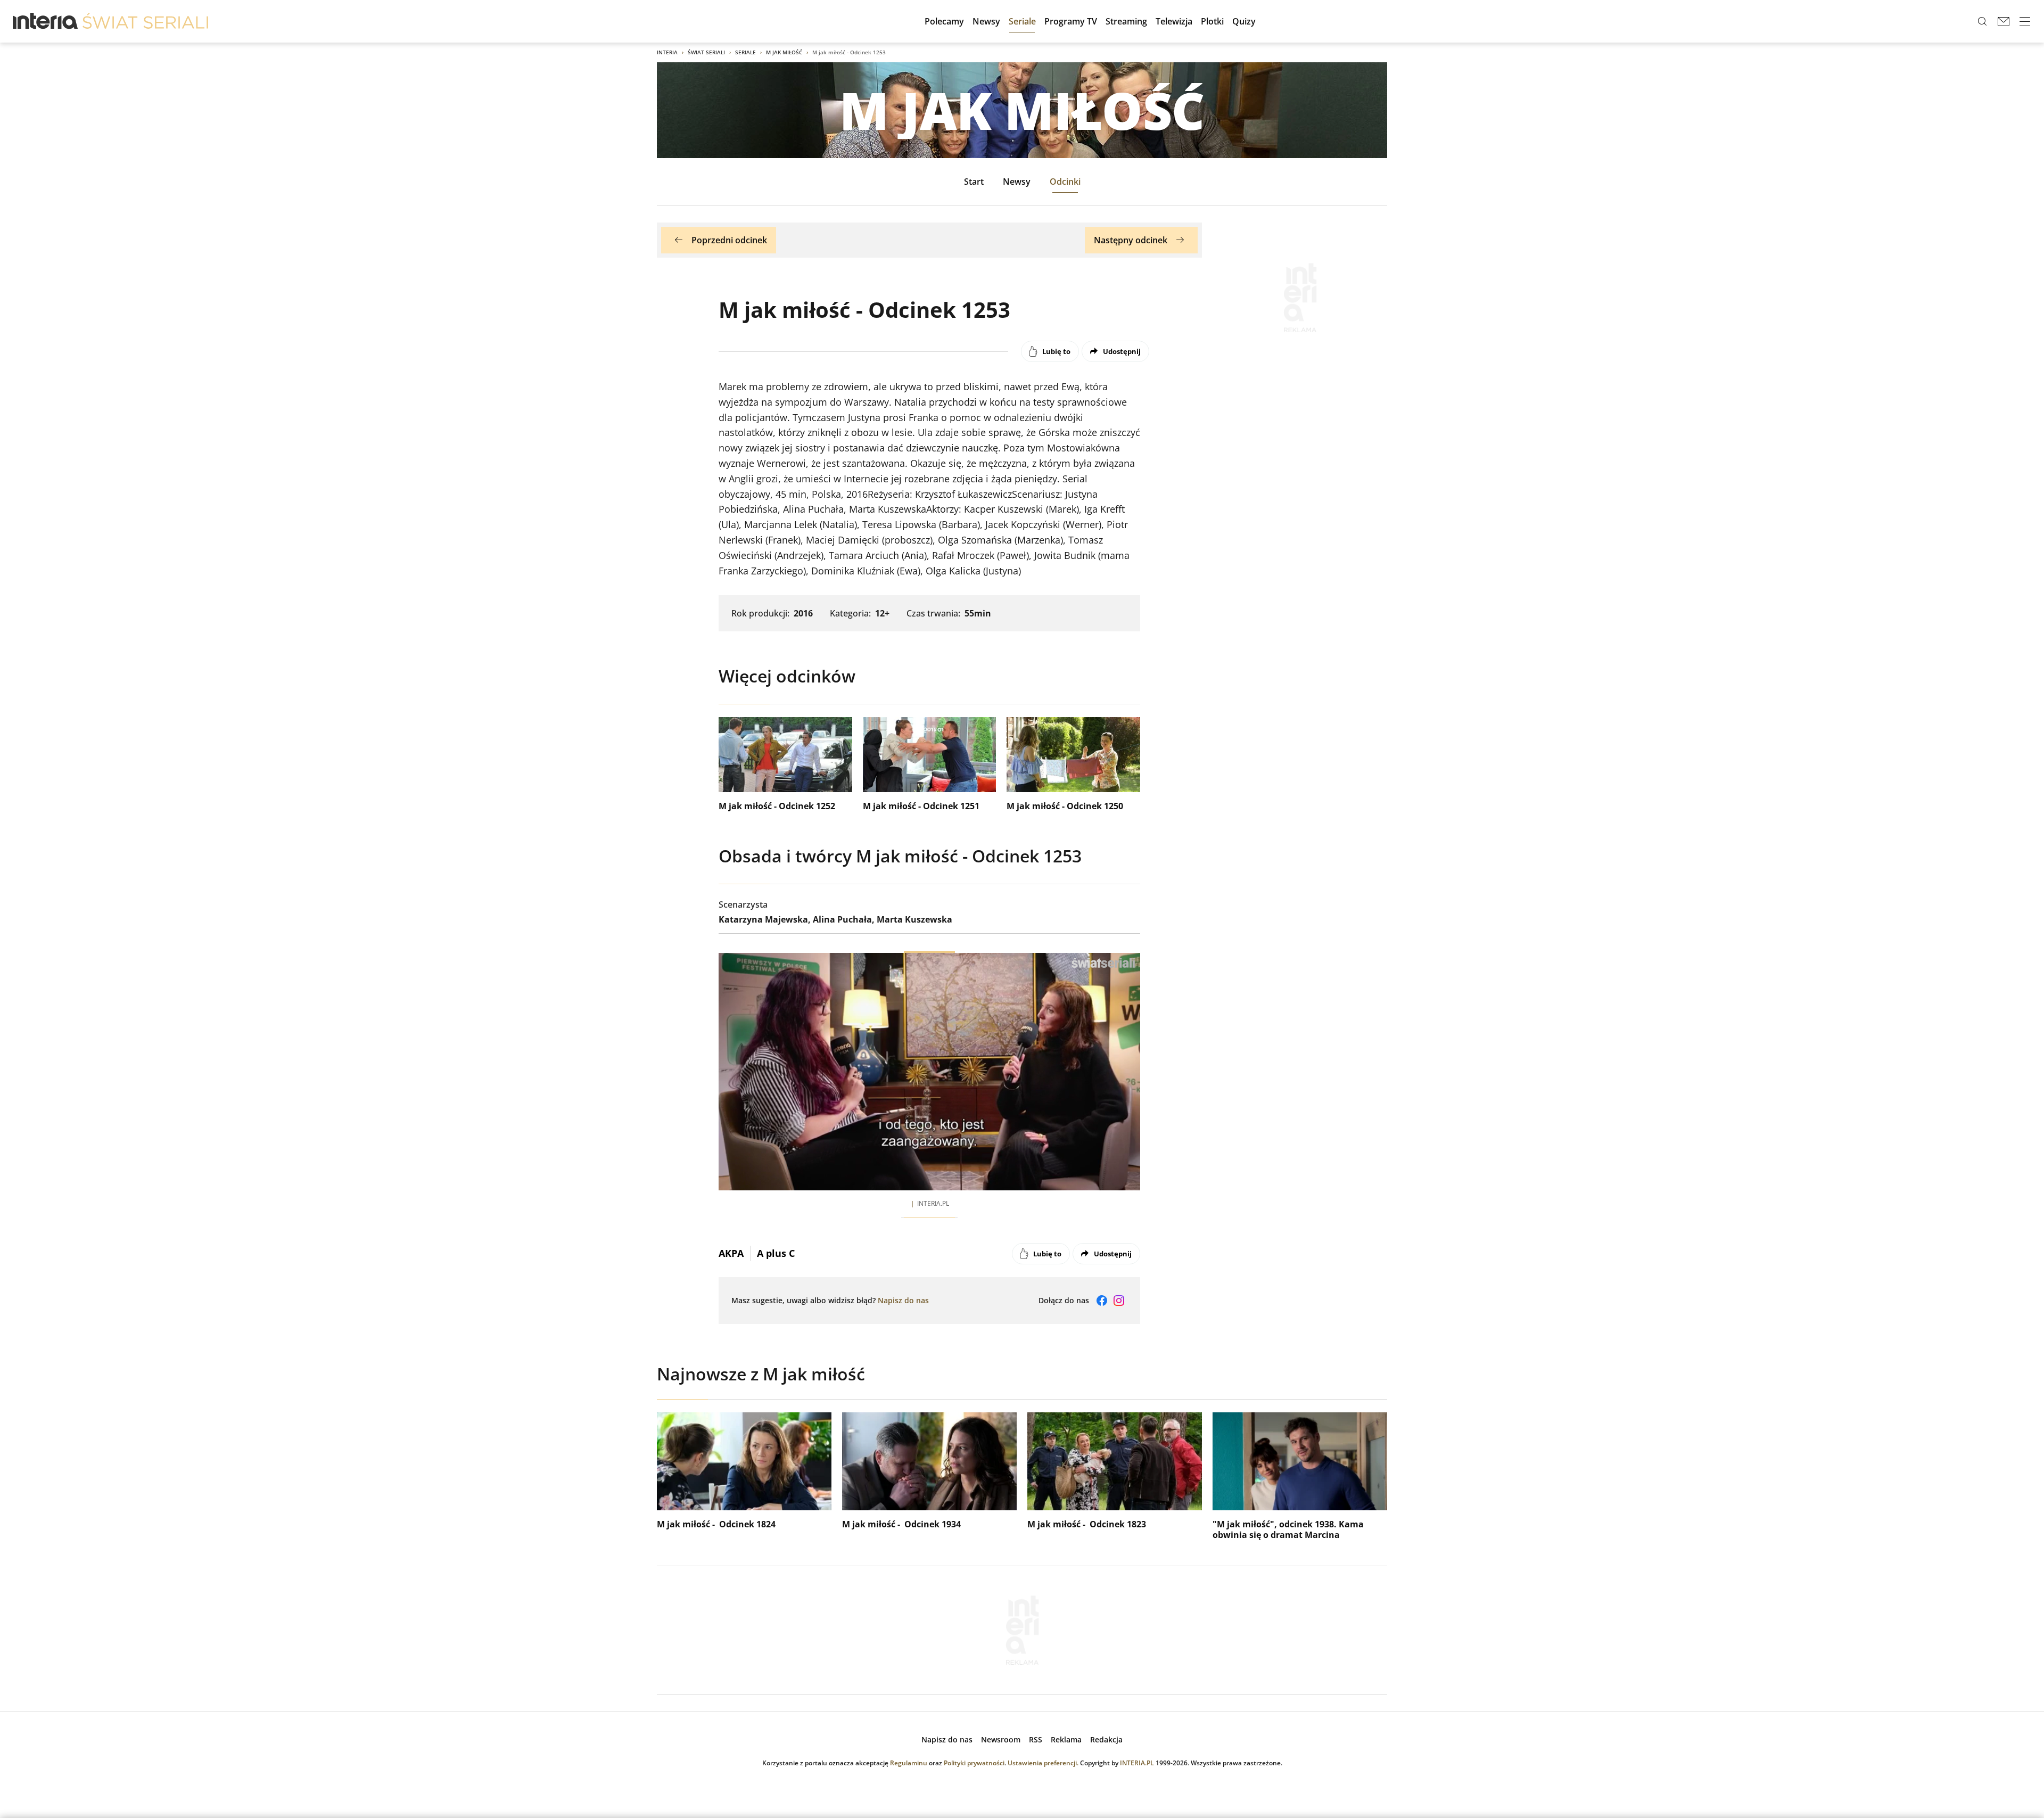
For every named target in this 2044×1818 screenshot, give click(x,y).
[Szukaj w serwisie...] (1982, 21)
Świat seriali (706, 52)
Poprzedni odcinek (729, 240)
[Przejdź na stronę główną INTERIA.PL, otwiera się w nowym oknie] (46, 21)
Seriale (745, 52)
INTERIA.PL (1137, 1763)
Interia (667, 52)
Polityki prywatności (974, 1763)
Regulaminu (909, 1763)
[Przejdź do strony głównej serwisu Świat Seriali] (145, 21)
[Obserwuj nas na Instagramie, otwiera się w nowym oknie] (1119, 1301)
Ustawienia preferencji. (1043, 1763)
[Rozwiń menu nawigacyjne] (2025, 21)
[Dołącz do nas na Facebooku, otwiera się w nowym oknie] (1102, 1301)
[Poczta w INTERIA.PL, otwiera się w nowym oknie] (2004, 21)
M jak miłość (784, 52)
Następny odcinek (1131, 240)
